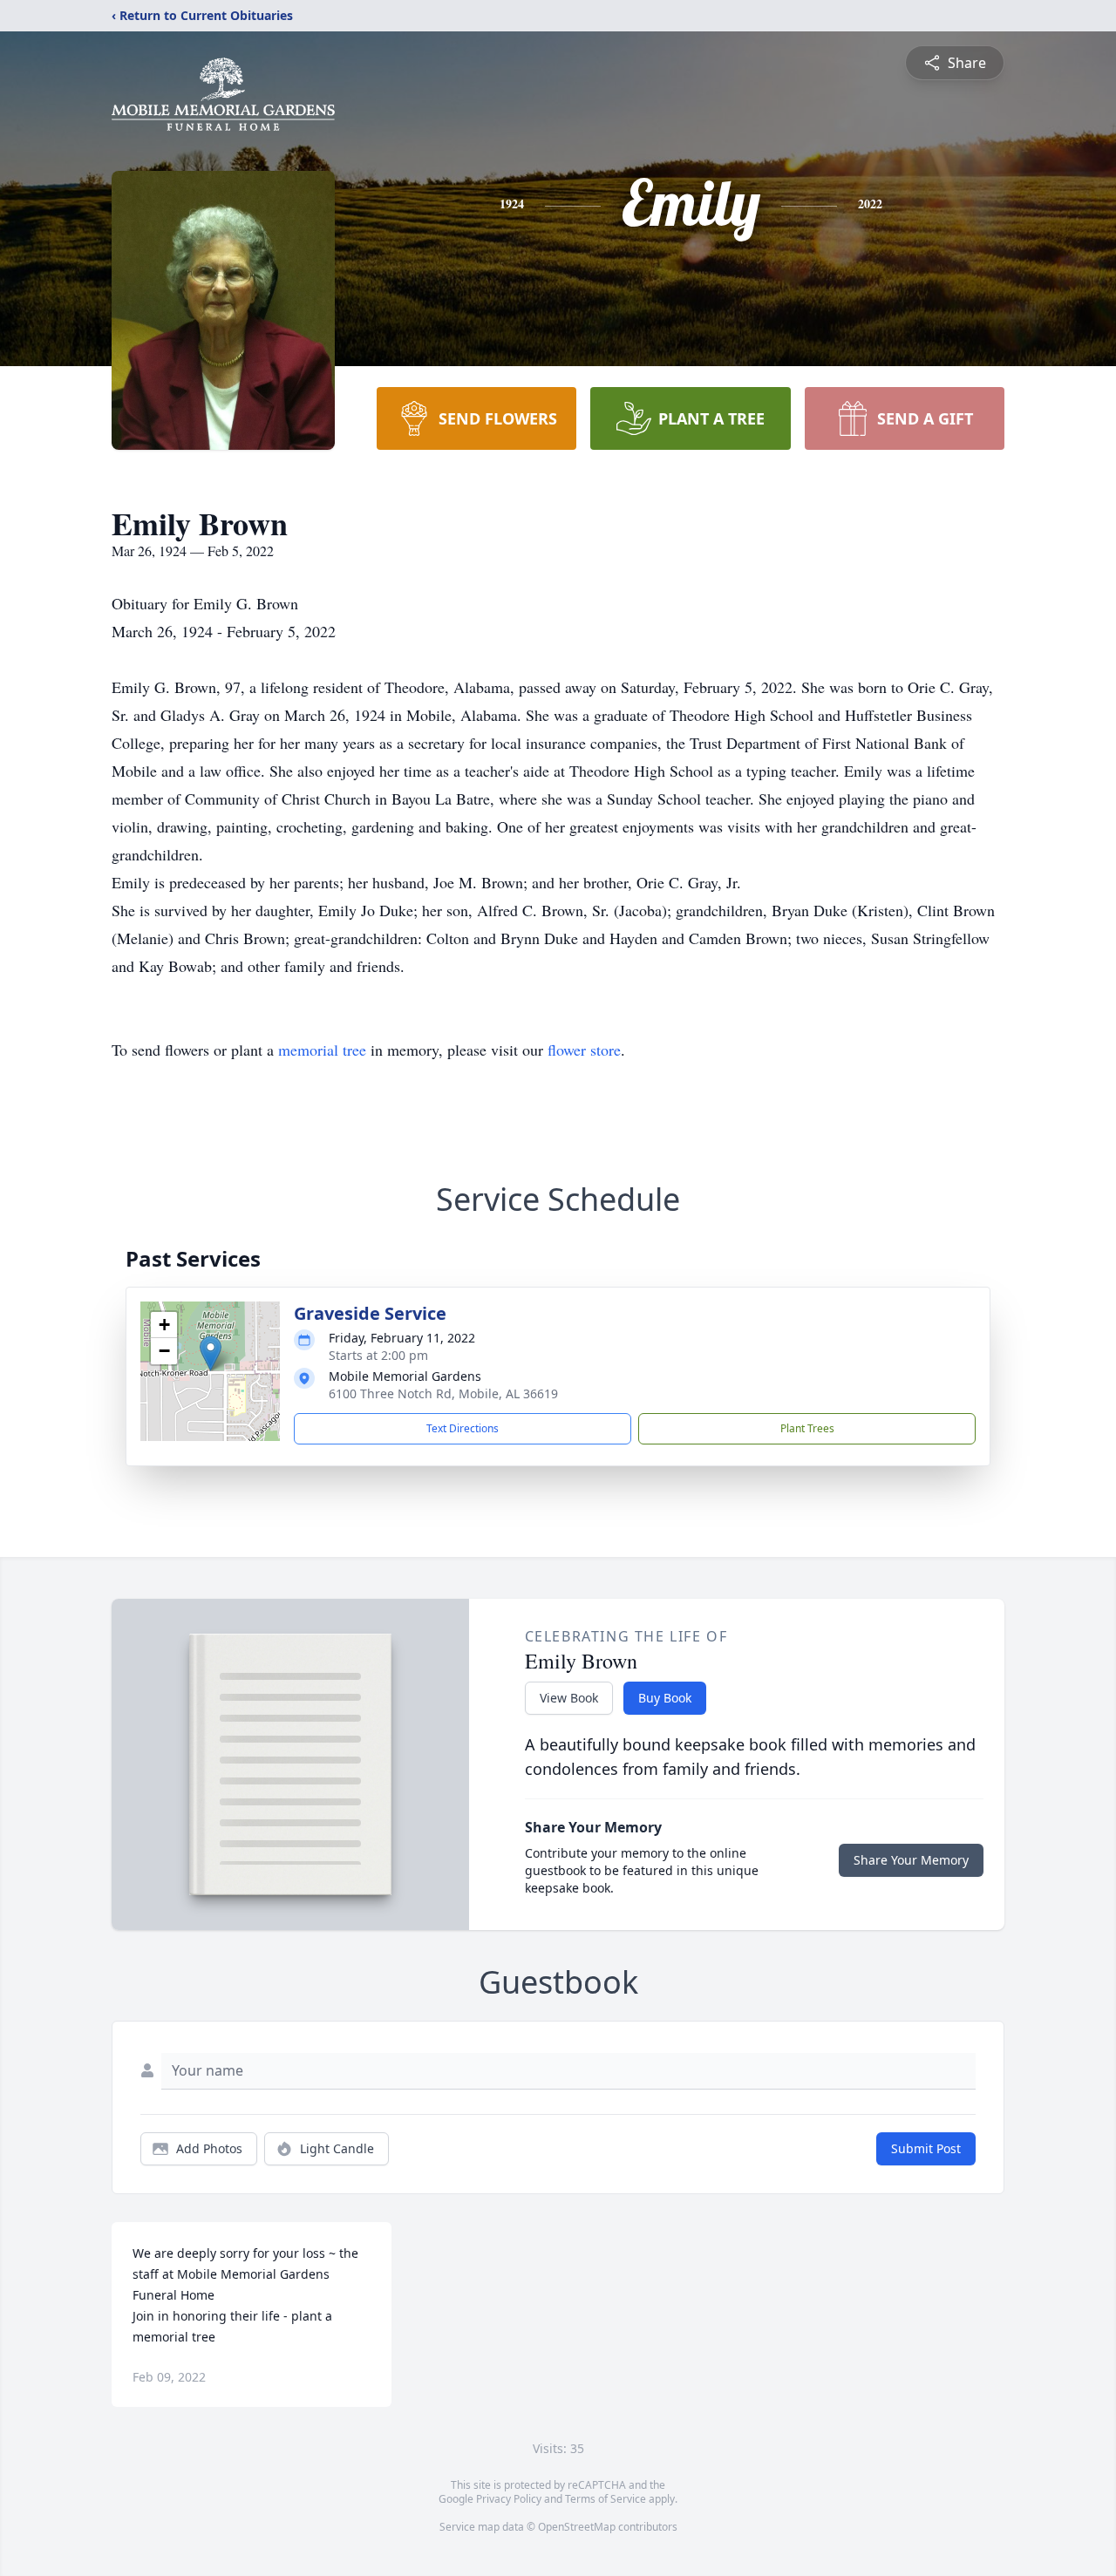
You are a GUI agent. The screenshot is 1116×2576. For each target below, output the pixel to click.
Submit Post (926, 2148)
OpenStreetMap (577, 2527)
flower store (584, 1050)
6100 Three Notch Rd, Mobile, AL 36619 (443, 1393)
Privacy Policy (509, 2499)
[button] (211, 1353)
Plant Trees (807, 1428)
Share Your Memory (911, 1860)
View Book (569, 1698)
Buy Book (665, 1698)
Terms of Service (606, 2499)
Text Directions (463, 1428)
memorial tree (322, 1050)
